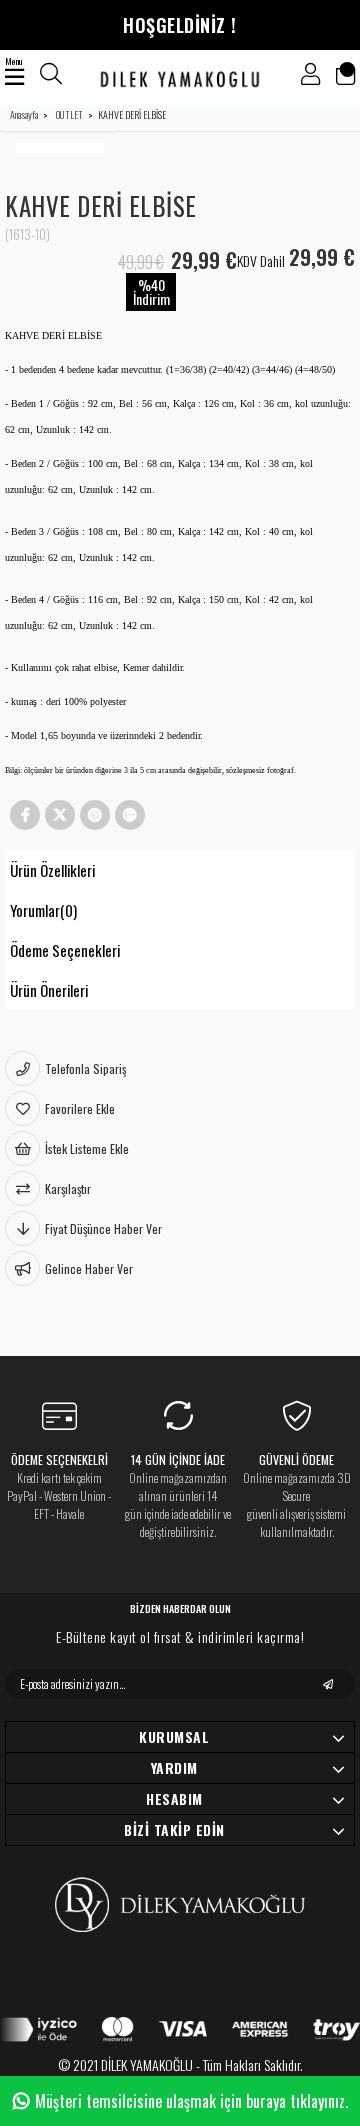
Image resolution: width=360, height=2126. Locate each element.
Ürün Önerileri (49, 990)
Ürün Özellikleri (52, 870)
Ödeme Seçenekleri (65, 950)
